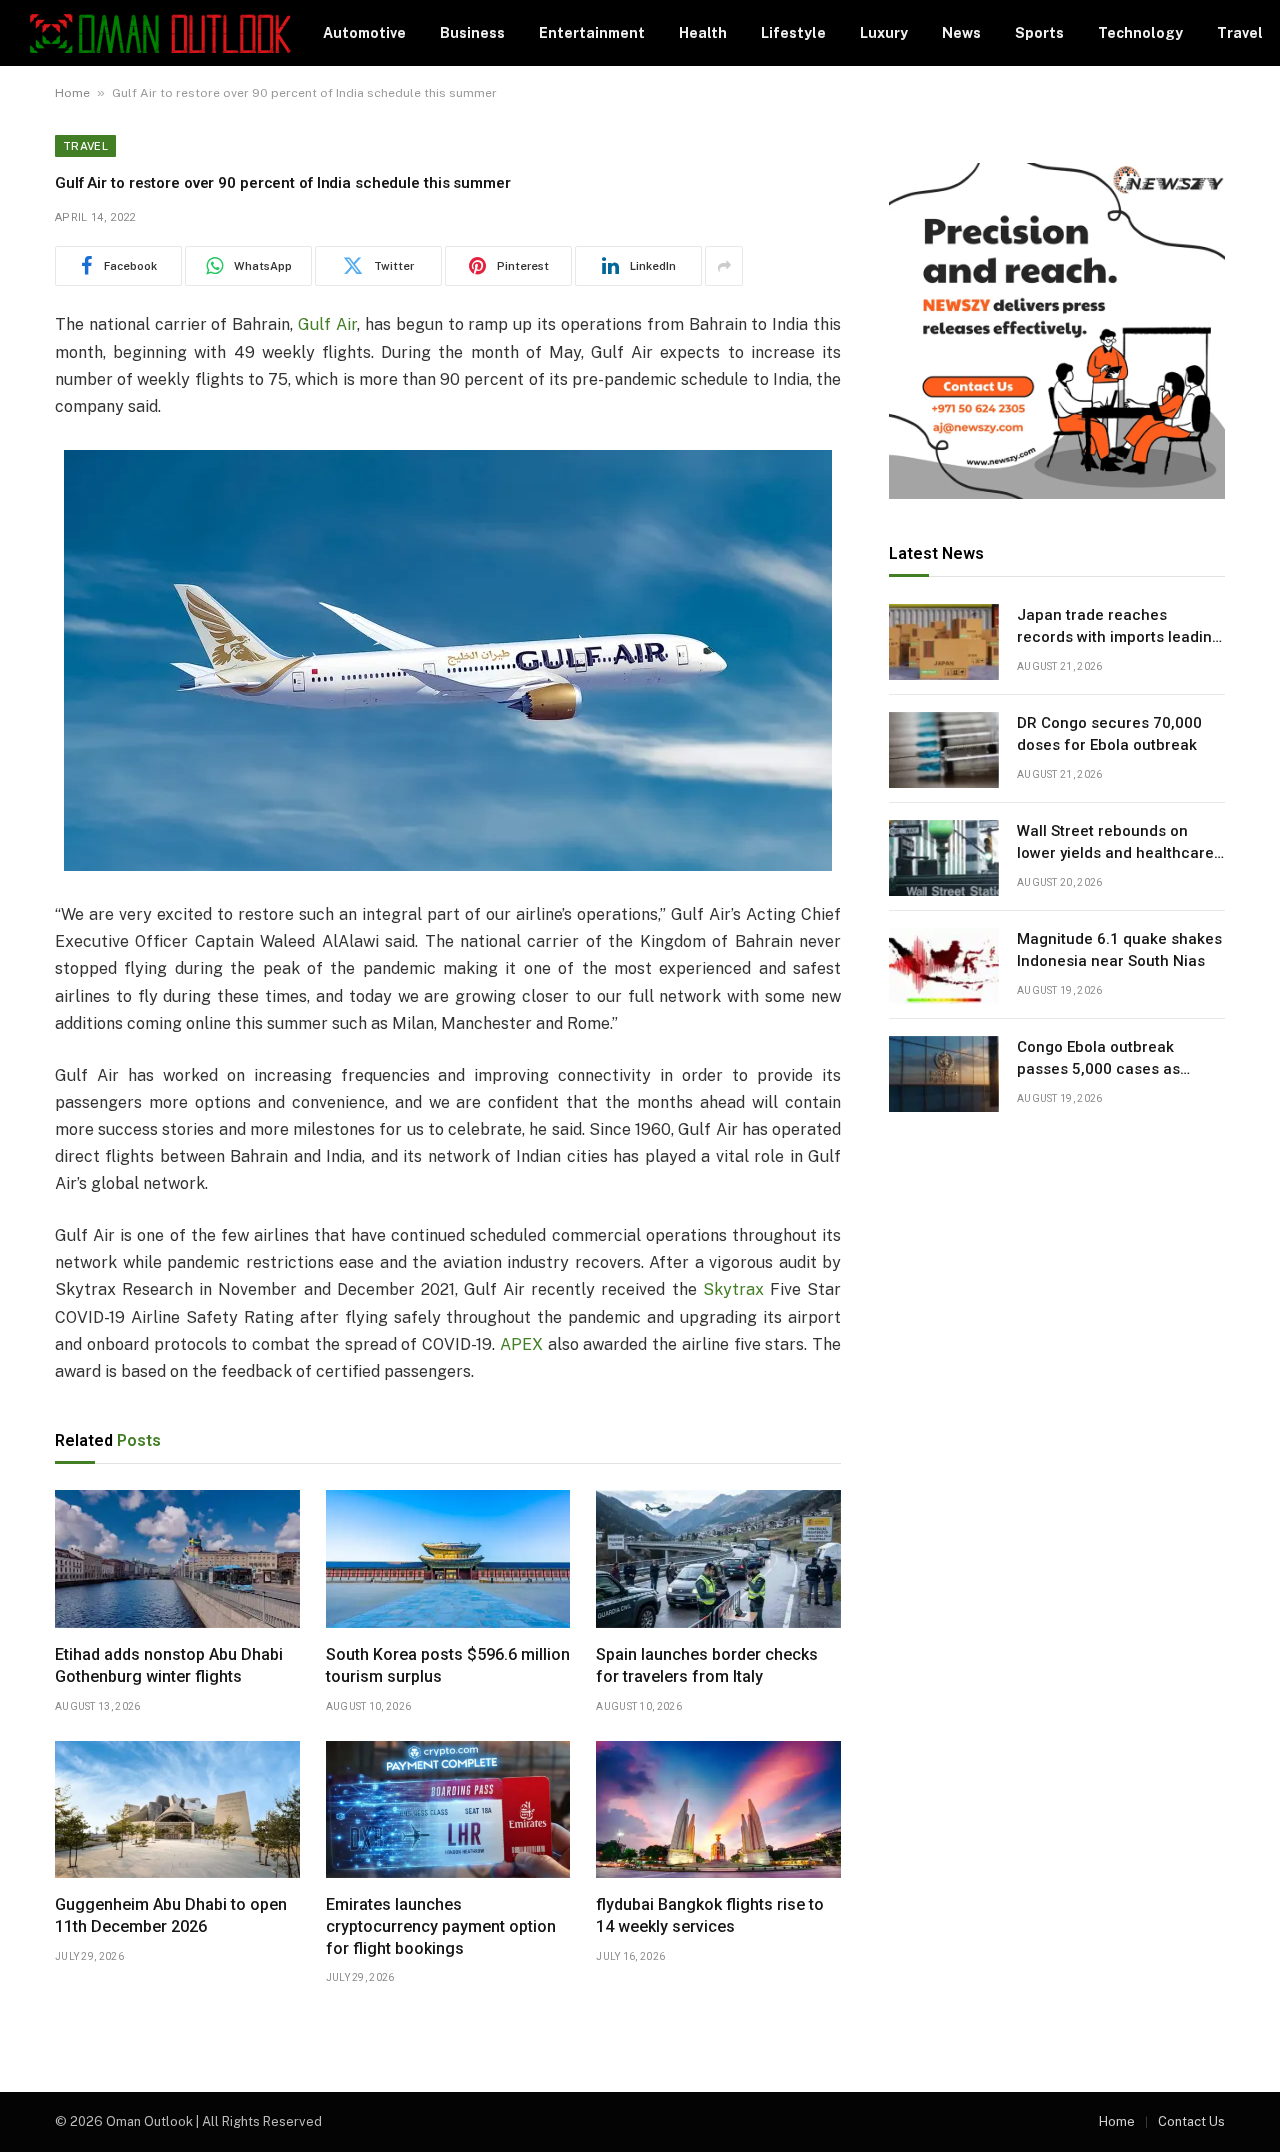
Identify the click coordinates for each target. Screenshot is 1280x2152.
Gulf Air (327, 324)
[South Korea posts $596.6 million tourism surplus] (448, 1559)
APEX (521, 1344)
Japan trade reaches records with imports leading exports (1119, 628)
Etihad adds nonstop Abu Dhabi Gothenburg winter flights (169, 1665)
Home (72, 93)
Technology (1140, 33)
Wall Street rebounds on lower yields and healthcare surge (1115, 844)
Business (472, 33)
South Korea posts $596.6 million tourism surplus (448, 1665)
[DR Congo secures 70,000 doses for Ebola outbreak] (944, 750)
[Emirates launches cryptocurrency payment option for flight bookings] (448, 1810)
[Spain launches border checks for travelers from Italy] (718, 1559)
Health (703, 33)
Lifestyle (793, 33)
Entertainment (592, 33)
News (961, 33)
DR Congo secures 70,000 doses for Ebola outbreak (1109, 734)
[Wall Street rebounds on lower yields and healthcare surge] (944, 858)
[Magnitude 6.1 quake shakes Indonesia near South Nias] (944, 966)
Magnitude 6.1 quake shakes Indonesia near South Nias (1119, 950)
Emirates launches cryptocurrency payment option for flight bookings (441, 1926)
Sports (1039, 33)
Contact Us (1191, 2121)
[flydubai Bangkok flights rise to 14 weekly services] (718, 1810)
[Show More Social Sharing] (724, 266)
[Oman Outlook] (160, 33)
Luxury (884, 33)
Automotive (364, 33)
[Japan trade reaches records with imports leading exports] (944, 642)
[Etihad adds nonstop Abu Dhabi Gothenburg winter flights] (177, 1559)
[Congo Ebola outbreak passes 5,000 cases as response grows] (944, 1074)
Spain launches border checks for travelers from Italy (707, 1665)
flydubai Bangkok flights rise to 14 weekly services (710, 1915)
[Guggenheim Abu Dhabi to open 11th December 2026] (177, 1810)
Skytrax (733, 1289)
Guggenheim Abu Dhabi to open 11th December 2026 (171, 1915)
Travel (1240, 33)
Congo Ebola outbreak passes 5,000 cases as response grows (1098, 1060)
